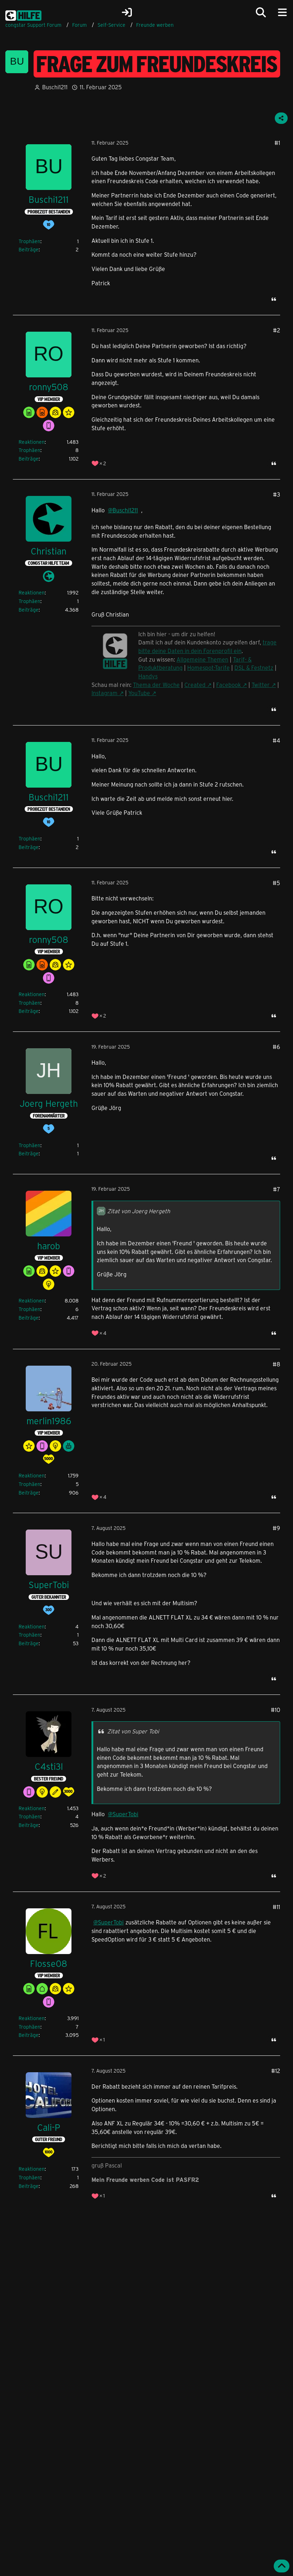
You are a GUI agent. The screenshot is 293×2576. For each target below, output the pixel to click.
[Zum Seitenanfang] (282, 2566)
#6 (276, 1047)
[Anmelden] (127, 12)
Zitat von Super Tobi (133, 1731)
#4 (276, 740)
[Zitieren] (274, 299)
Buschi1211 (55, 87)
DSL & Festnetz (254, 667)
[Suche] (261, 12)
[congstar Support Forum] (23, 14)
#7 (277, 1189)
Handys (148, 676)
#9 (276, 1528)
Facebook (229, 685)
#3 (277, 494)
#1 (277, 143)
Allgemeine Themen (202, 659)
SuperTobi (125, 1814)
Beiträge (29, 249)
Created (195, 685)
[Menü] (282, 12)
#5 (276, 883)
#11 (276, 1907)
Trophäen (29, 241)
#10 (275, 1710)
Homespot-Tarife (208, 667)
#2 (277, 330)
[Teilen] (281, 118)
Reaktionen (32, 442)
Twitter (261, 685)
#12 (276, 2071)
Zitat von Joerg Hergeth (139, 1211)
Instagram (105, 693)
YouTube (139, 693)
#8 (276, 1364)
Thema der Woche (156, 685)
